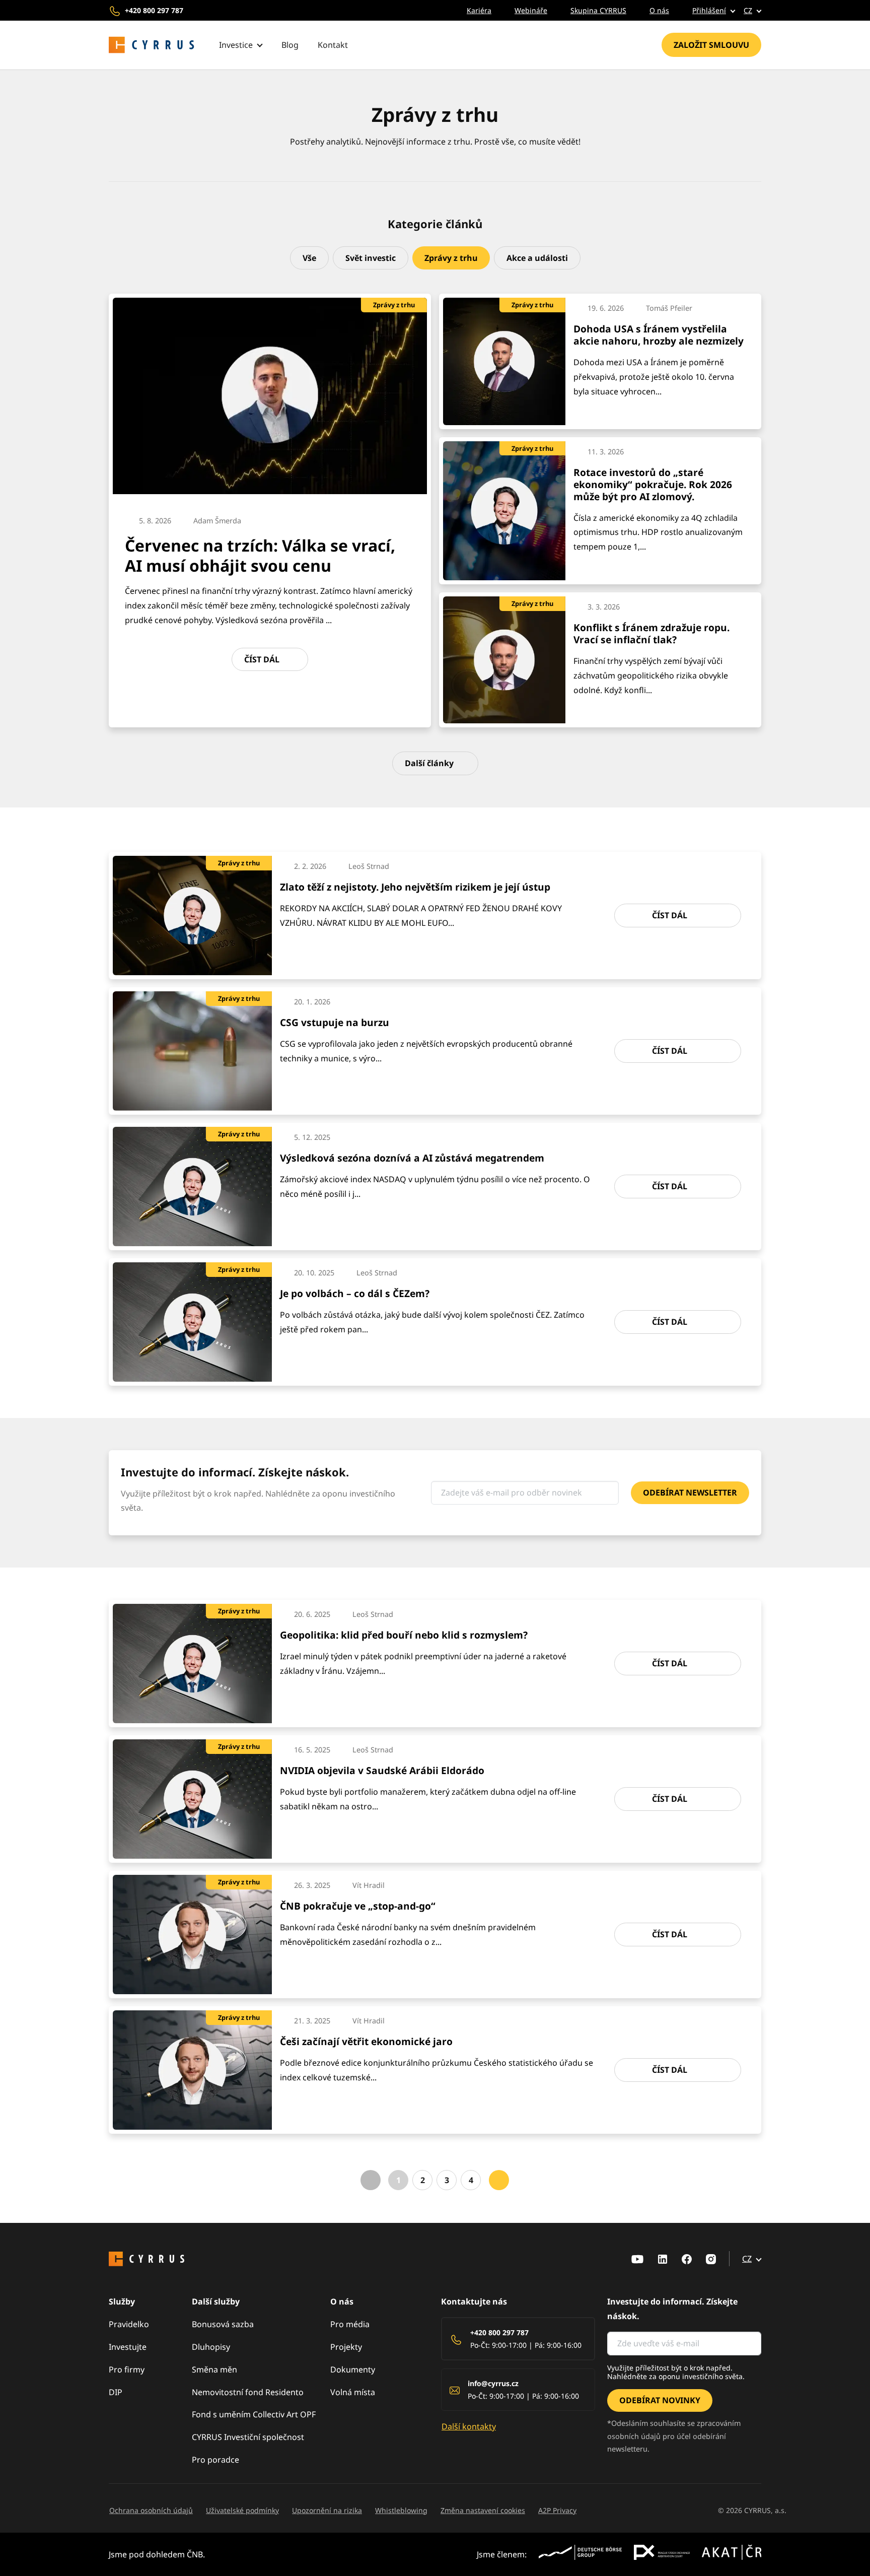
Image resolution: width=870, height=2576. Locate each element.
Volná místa (353, 2392)
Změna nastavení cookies (483, 2510)
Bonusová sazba (223, 2324)
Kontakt (333, 45)
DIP (116, 2392)
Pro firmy (127, 2369)
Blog (290, 45)
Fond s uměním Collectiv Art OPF (254, 2414)
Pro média (350, 2324)
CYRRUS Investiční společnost (248, 2437)
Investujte (128, 2347)
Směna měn (214, 2369)
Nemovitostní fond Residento (248, 2392)
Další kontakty (469, 2426)
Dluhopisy (211, 2347)
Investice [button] (236, 45)
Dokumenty (353, 2369)
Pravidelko (129, 2324)
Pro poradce (215, 2460)
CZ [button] (748, 10)
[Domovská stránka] (152, 45)
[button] (706, 10)
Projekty (346, 2347)
